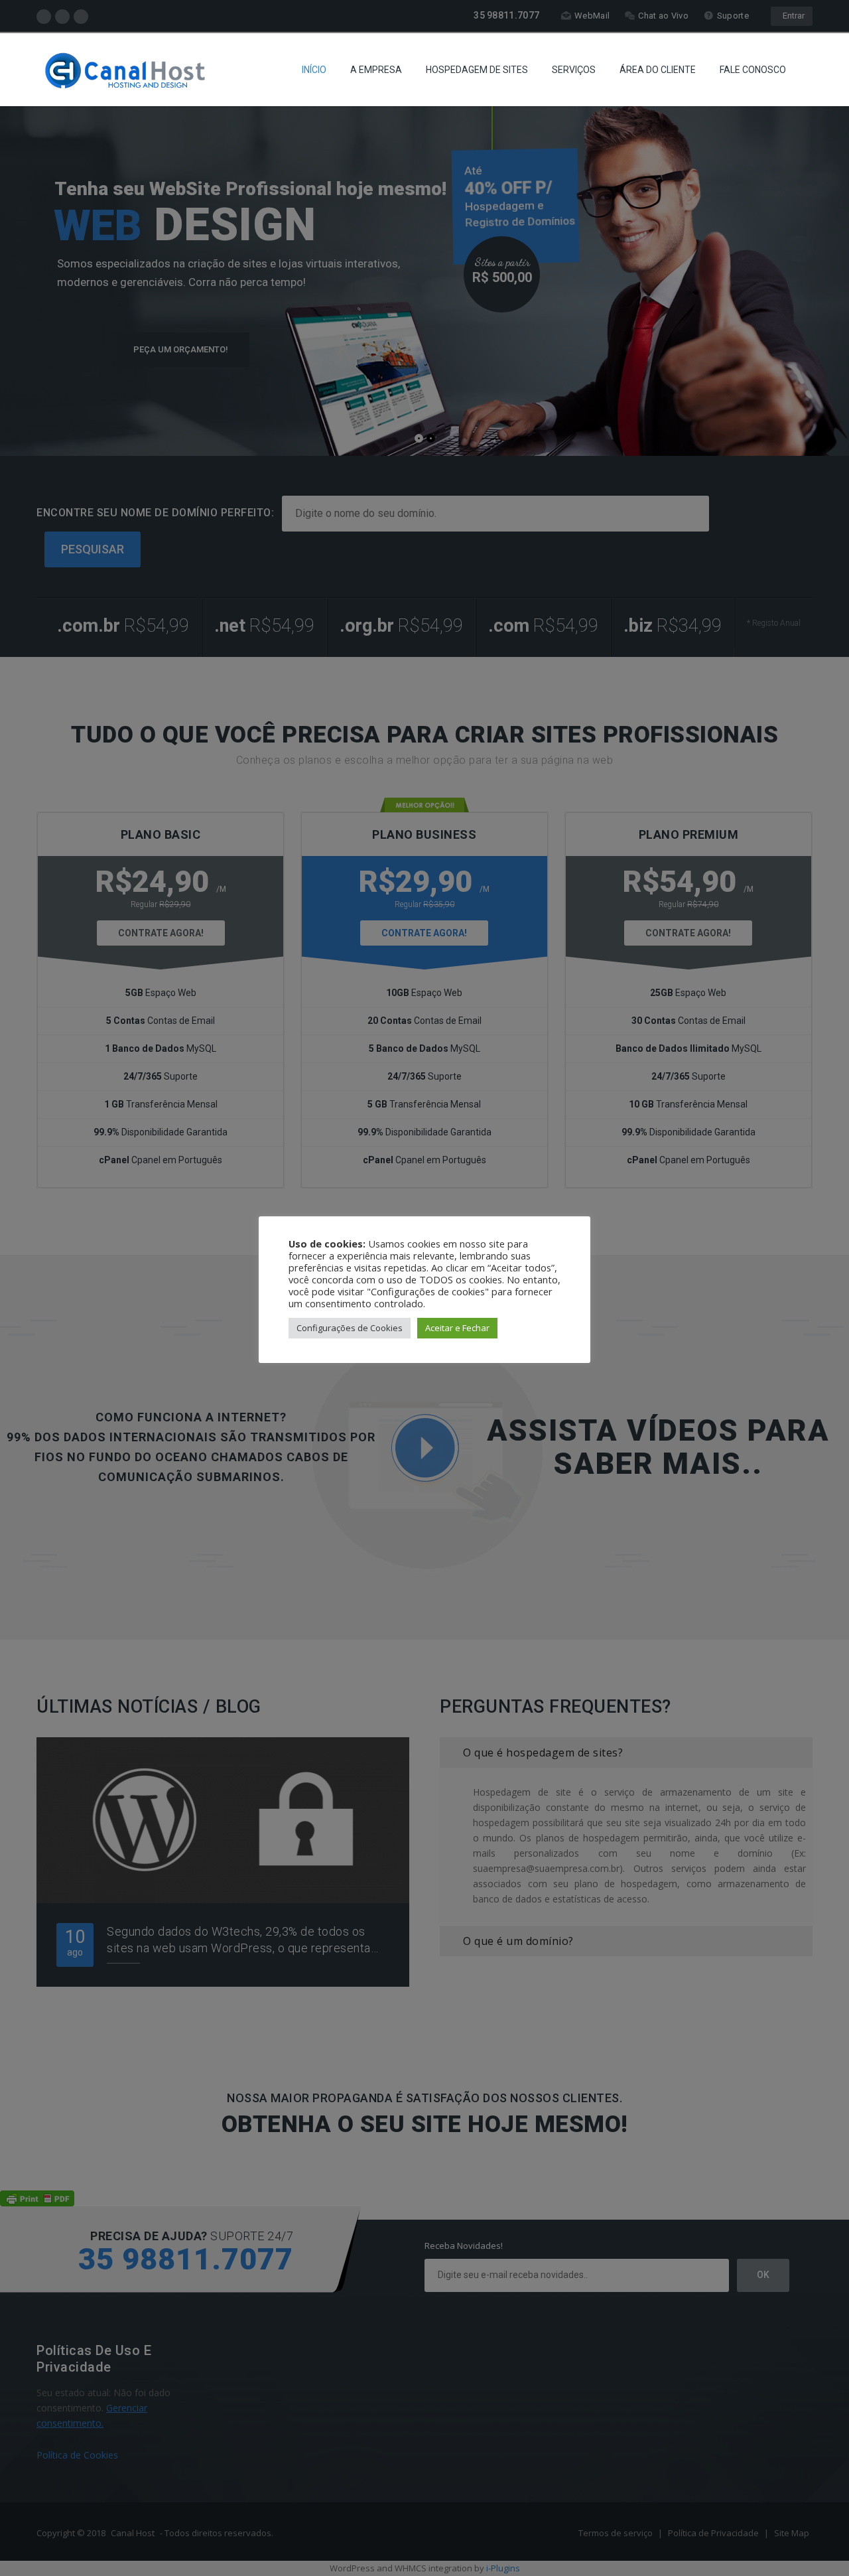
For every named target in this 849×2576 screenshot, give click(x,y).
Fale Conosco (753, 70)
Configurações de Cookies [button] (350, 1328)
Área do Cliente (658, 70)
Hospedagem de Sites (477, 70)
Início (314, 70)
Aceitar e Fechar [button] (457, 1328)
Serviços (574, 70)
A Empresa (376, 70)
